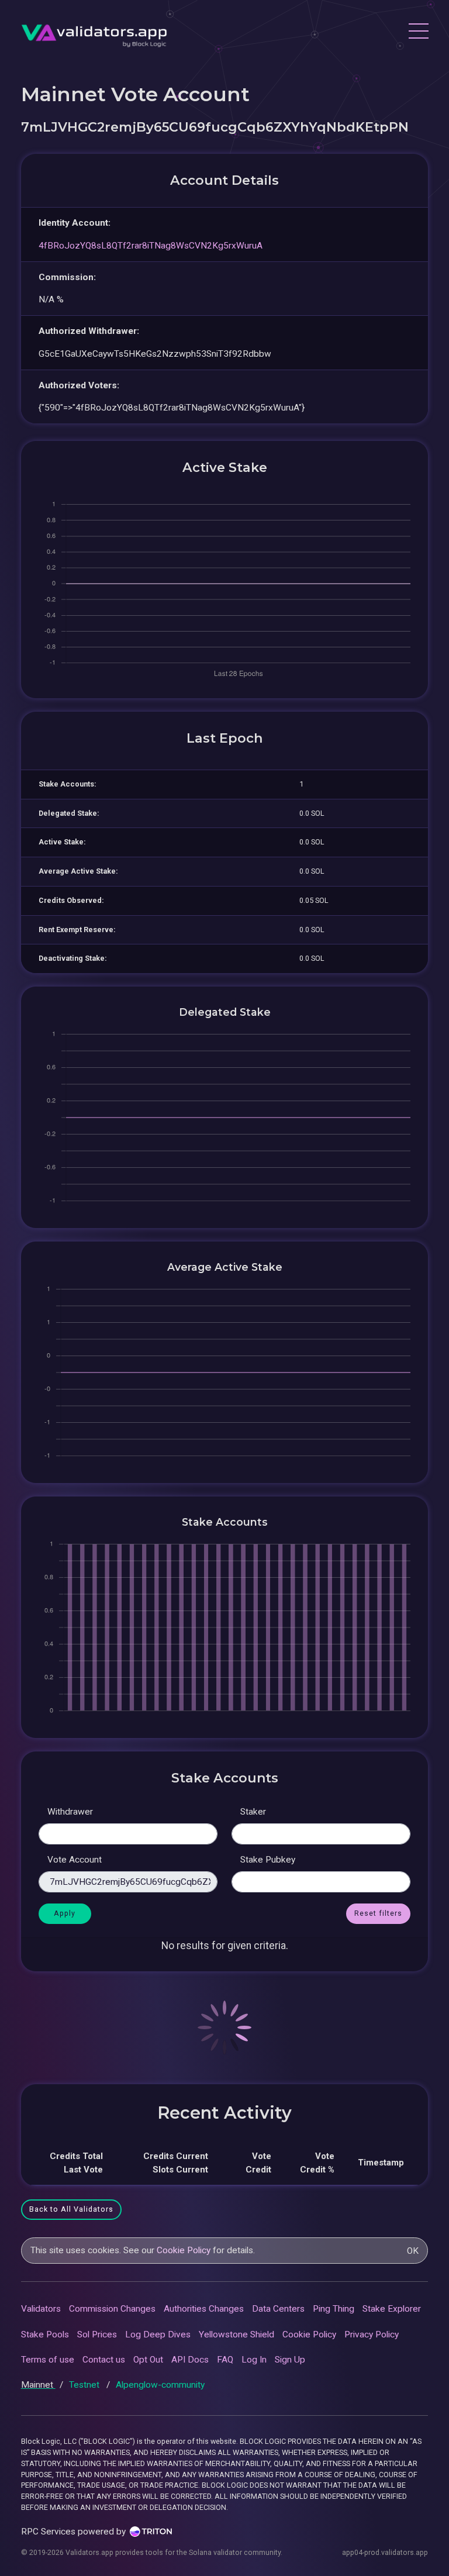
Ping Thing (334, 2309)
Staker (253, 1812)
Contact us (104, 2360)
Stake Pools (45, 2334)
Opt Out (148, 2360)
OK (413, 2251)
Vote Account (75, 1860)
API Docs (190, 2360)
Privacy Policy (372, 2334)
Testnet (85, 2385)
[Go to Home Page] (94, 32)
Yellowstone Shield (236, 2334)
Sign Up (290, 2360)
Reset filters (378, 1913)
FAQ (225, 2360)
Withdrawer (70, 1812)
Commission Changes (112, 2309)
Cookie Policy (184, 2250)
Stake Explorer (392, 2309)
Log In (254, 2360)
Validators (41, 2309)
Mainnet (38, 2385)
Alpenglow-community (160, 2385)
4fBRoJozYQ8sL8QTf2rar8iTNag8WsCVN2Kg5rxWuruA (151, 246)
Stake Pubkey (268, 1860)
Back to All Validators (71, 2209)
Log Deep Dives (158, 2334)
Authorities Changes (204, 2309)
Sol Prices (97, 2334)
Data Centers (278, 2309)
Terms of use (48, 2360)
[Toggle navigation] (418, 33)
